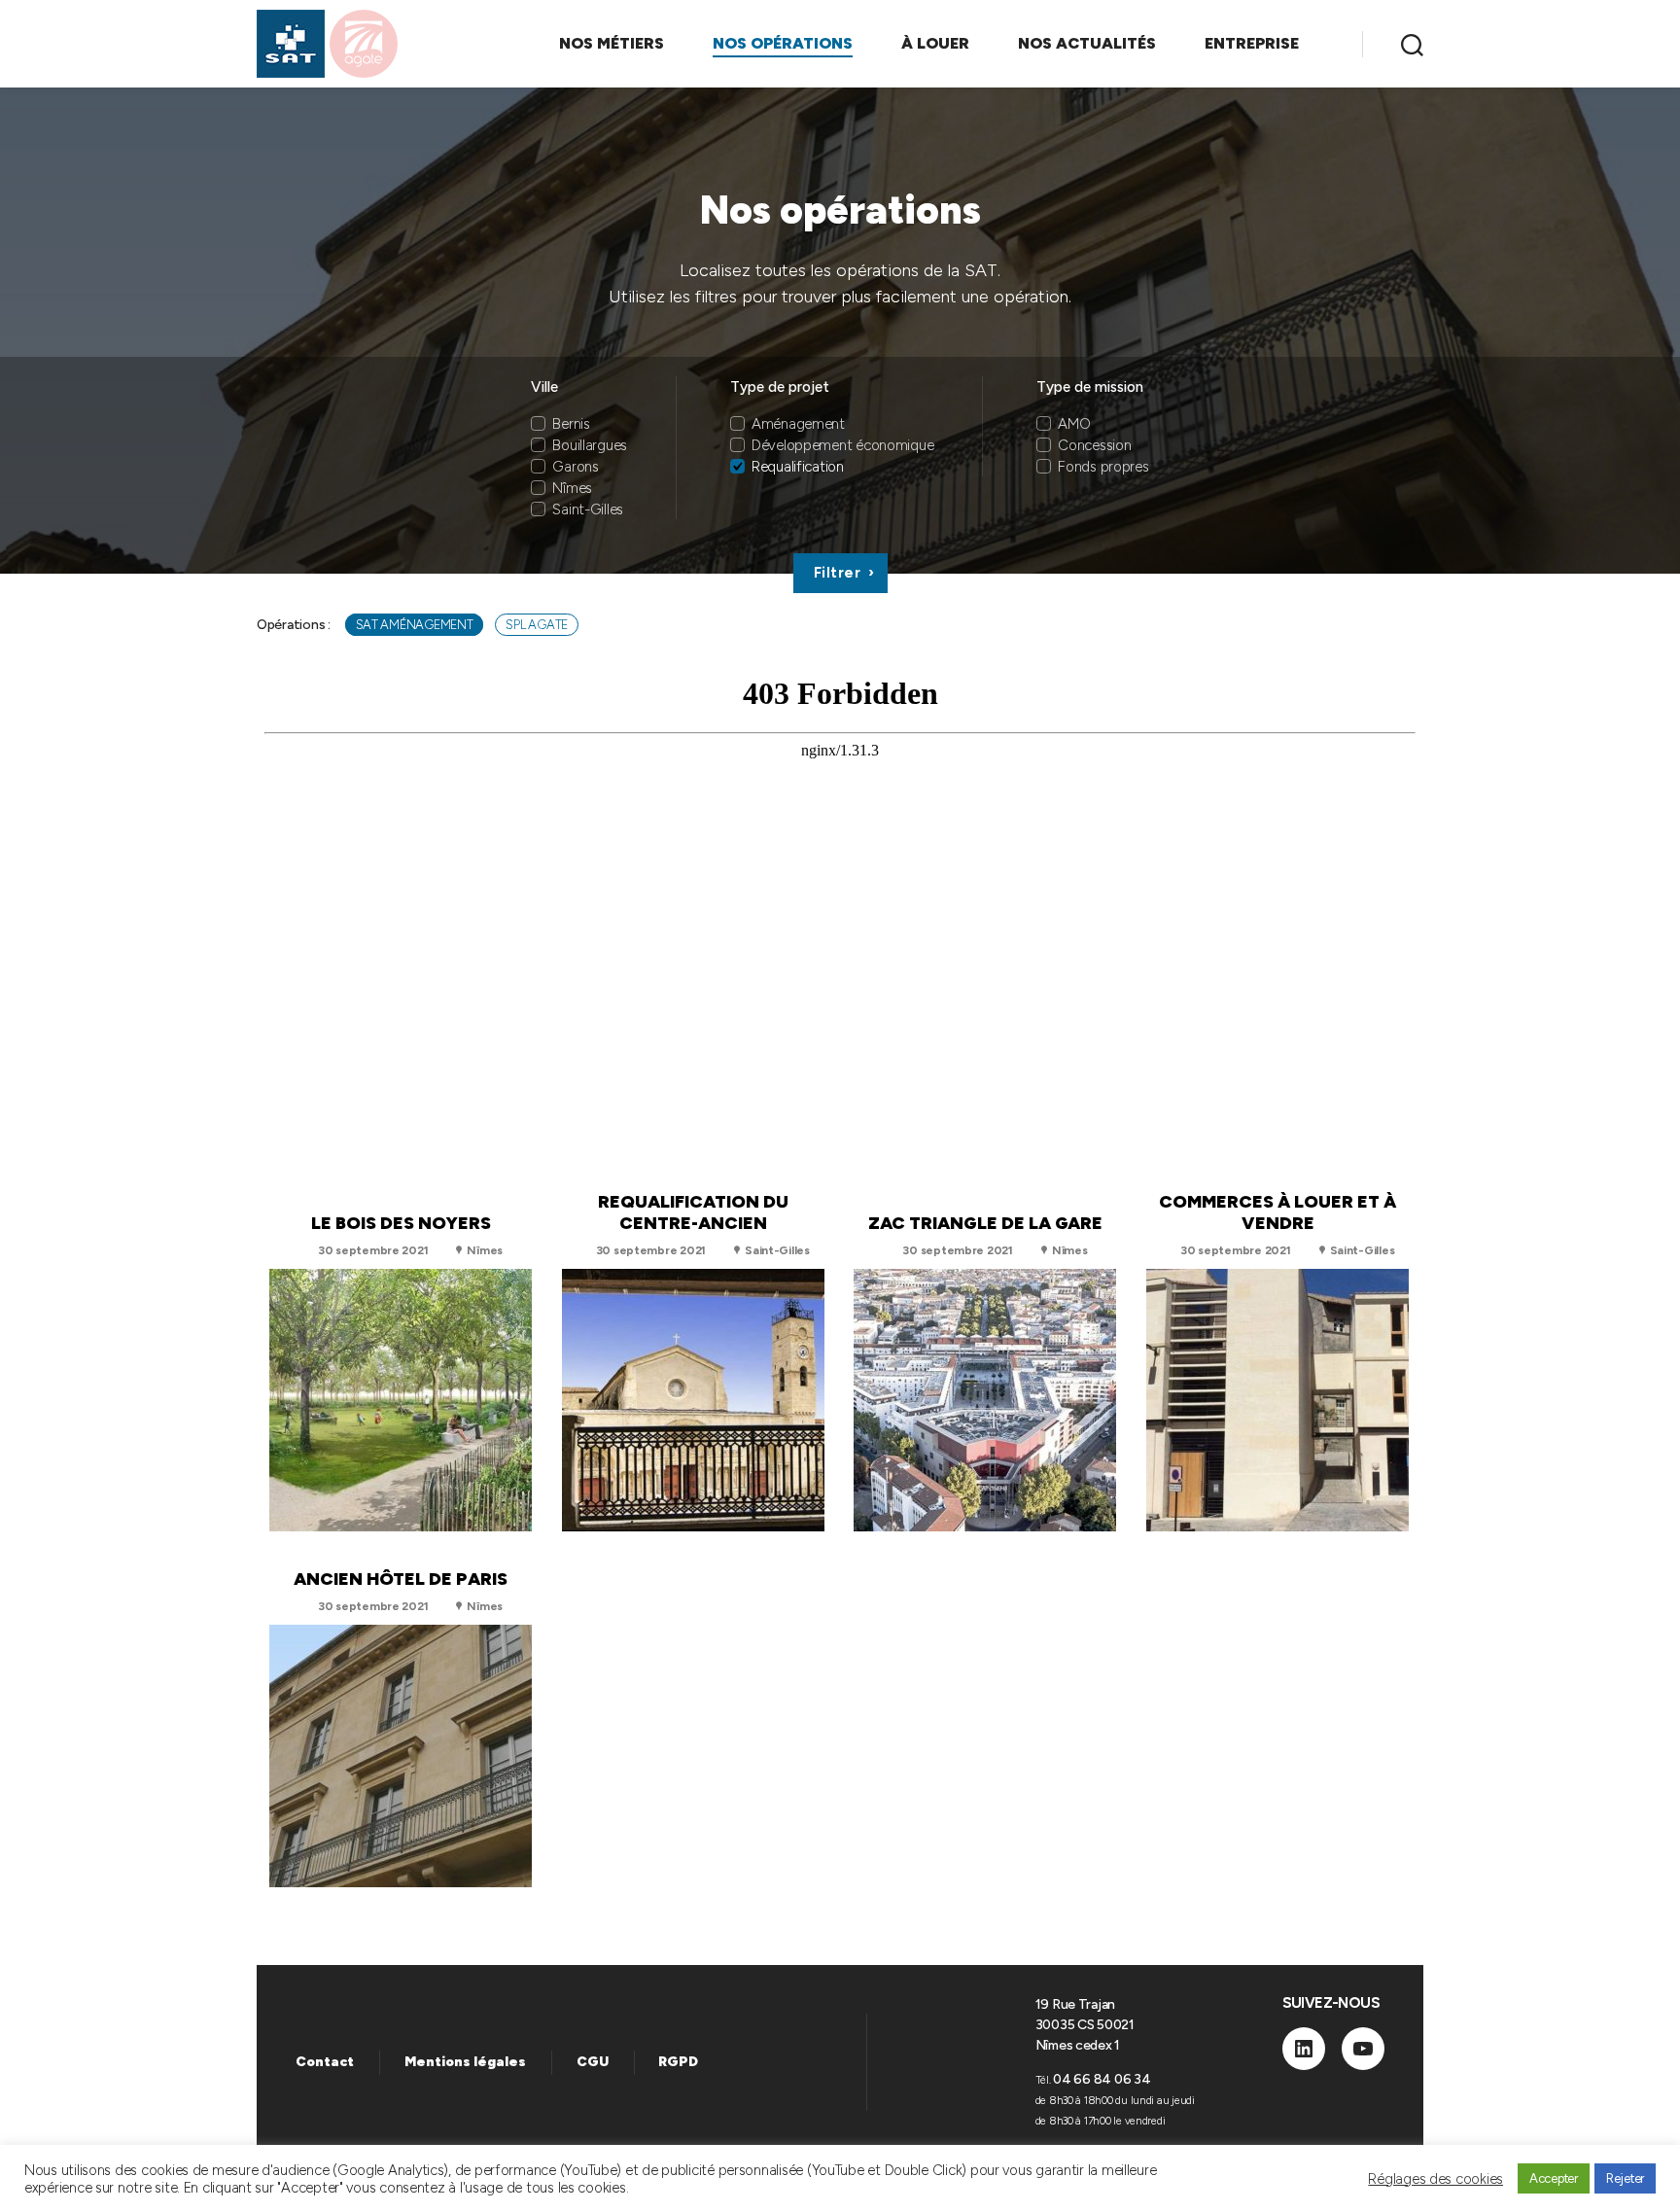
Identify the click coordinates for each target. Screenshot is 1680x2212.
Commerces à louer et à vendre (1277, 1212)
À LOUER (935, 43)
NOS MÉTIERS (612, 43)
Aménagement (798, 424)
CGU (593, 2062)
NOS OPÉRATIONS (783, 43)
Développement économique (843, 445)
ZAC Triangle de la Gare (985, 1223)
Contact (325, 2062)
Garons (575, 467)
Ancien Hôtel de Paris (401, 1579)
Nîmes (572, 488)
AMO (1074, 424)
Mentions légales (465, 2062)
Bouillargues (590, 445)
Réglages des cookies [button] (1435, 2179)
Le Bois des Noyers (401, 1223)
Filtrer (838, 573)
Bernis (571, 424)
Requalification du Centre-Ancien (693, 1212)
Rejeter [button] (1625, 2178)
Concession (1094, 445)
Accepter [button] (1554, 2178)
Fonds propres (1103, 467)
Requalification (798, 467)
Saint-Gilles (588, 509)
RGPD (678, 2062)
